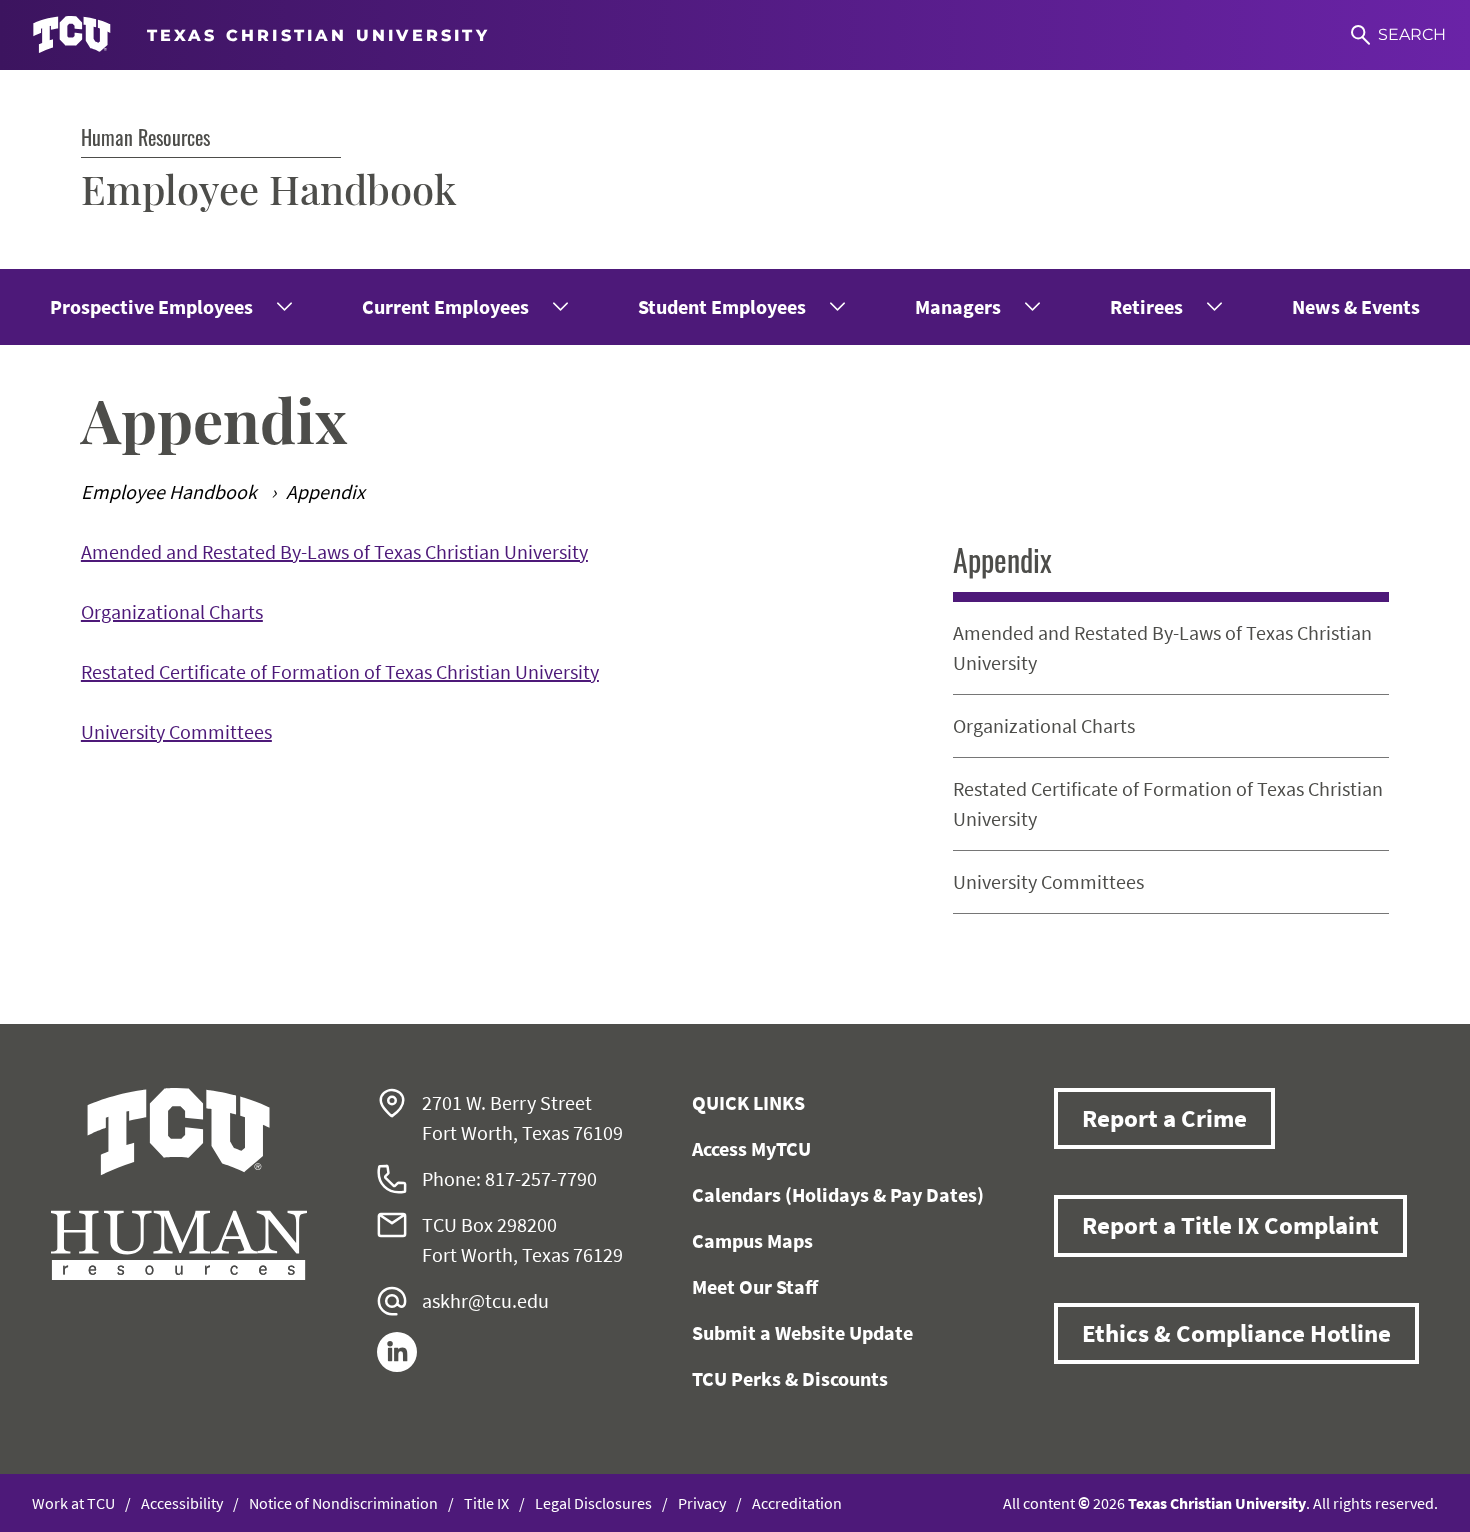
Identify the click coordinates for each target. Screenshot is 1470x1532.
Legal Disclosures (593, 1503)
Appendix (1002, 559)
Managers (958, 306)
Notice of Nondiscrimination (343, 1503)
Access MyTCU (751, 1148)
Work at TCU (73, 1503)
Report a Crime (1164, 1118)
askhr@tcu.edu (485, 1300)
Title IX (486, 1503)
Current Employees (445, 306)
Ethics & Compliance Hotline (1236, 1333)
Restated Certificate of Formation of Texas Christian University (340, 671)
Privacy (702, 1503)
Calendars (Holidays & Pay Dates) (838, 1194)
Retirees (1146, 306)
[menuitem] (169, 307)
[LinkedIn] (397, 1364)
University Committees (176, 731)
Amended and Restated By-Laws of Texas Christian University (334, 551)
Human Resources (145, 137)
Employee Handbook (268, 188)
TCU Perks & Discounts (790, 1378)
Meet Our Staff (755, 1286)
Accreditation (797, 1503)
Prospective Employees (151, 306)
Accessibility (182, 1503)
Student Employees (722, 306)
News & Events (1356, 306)
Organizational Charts (172, 611)
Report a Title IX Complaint (1230, 1225)
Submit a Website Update (802, 1332)
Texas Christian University (1217, 1503)
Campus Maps (752, 1240)
